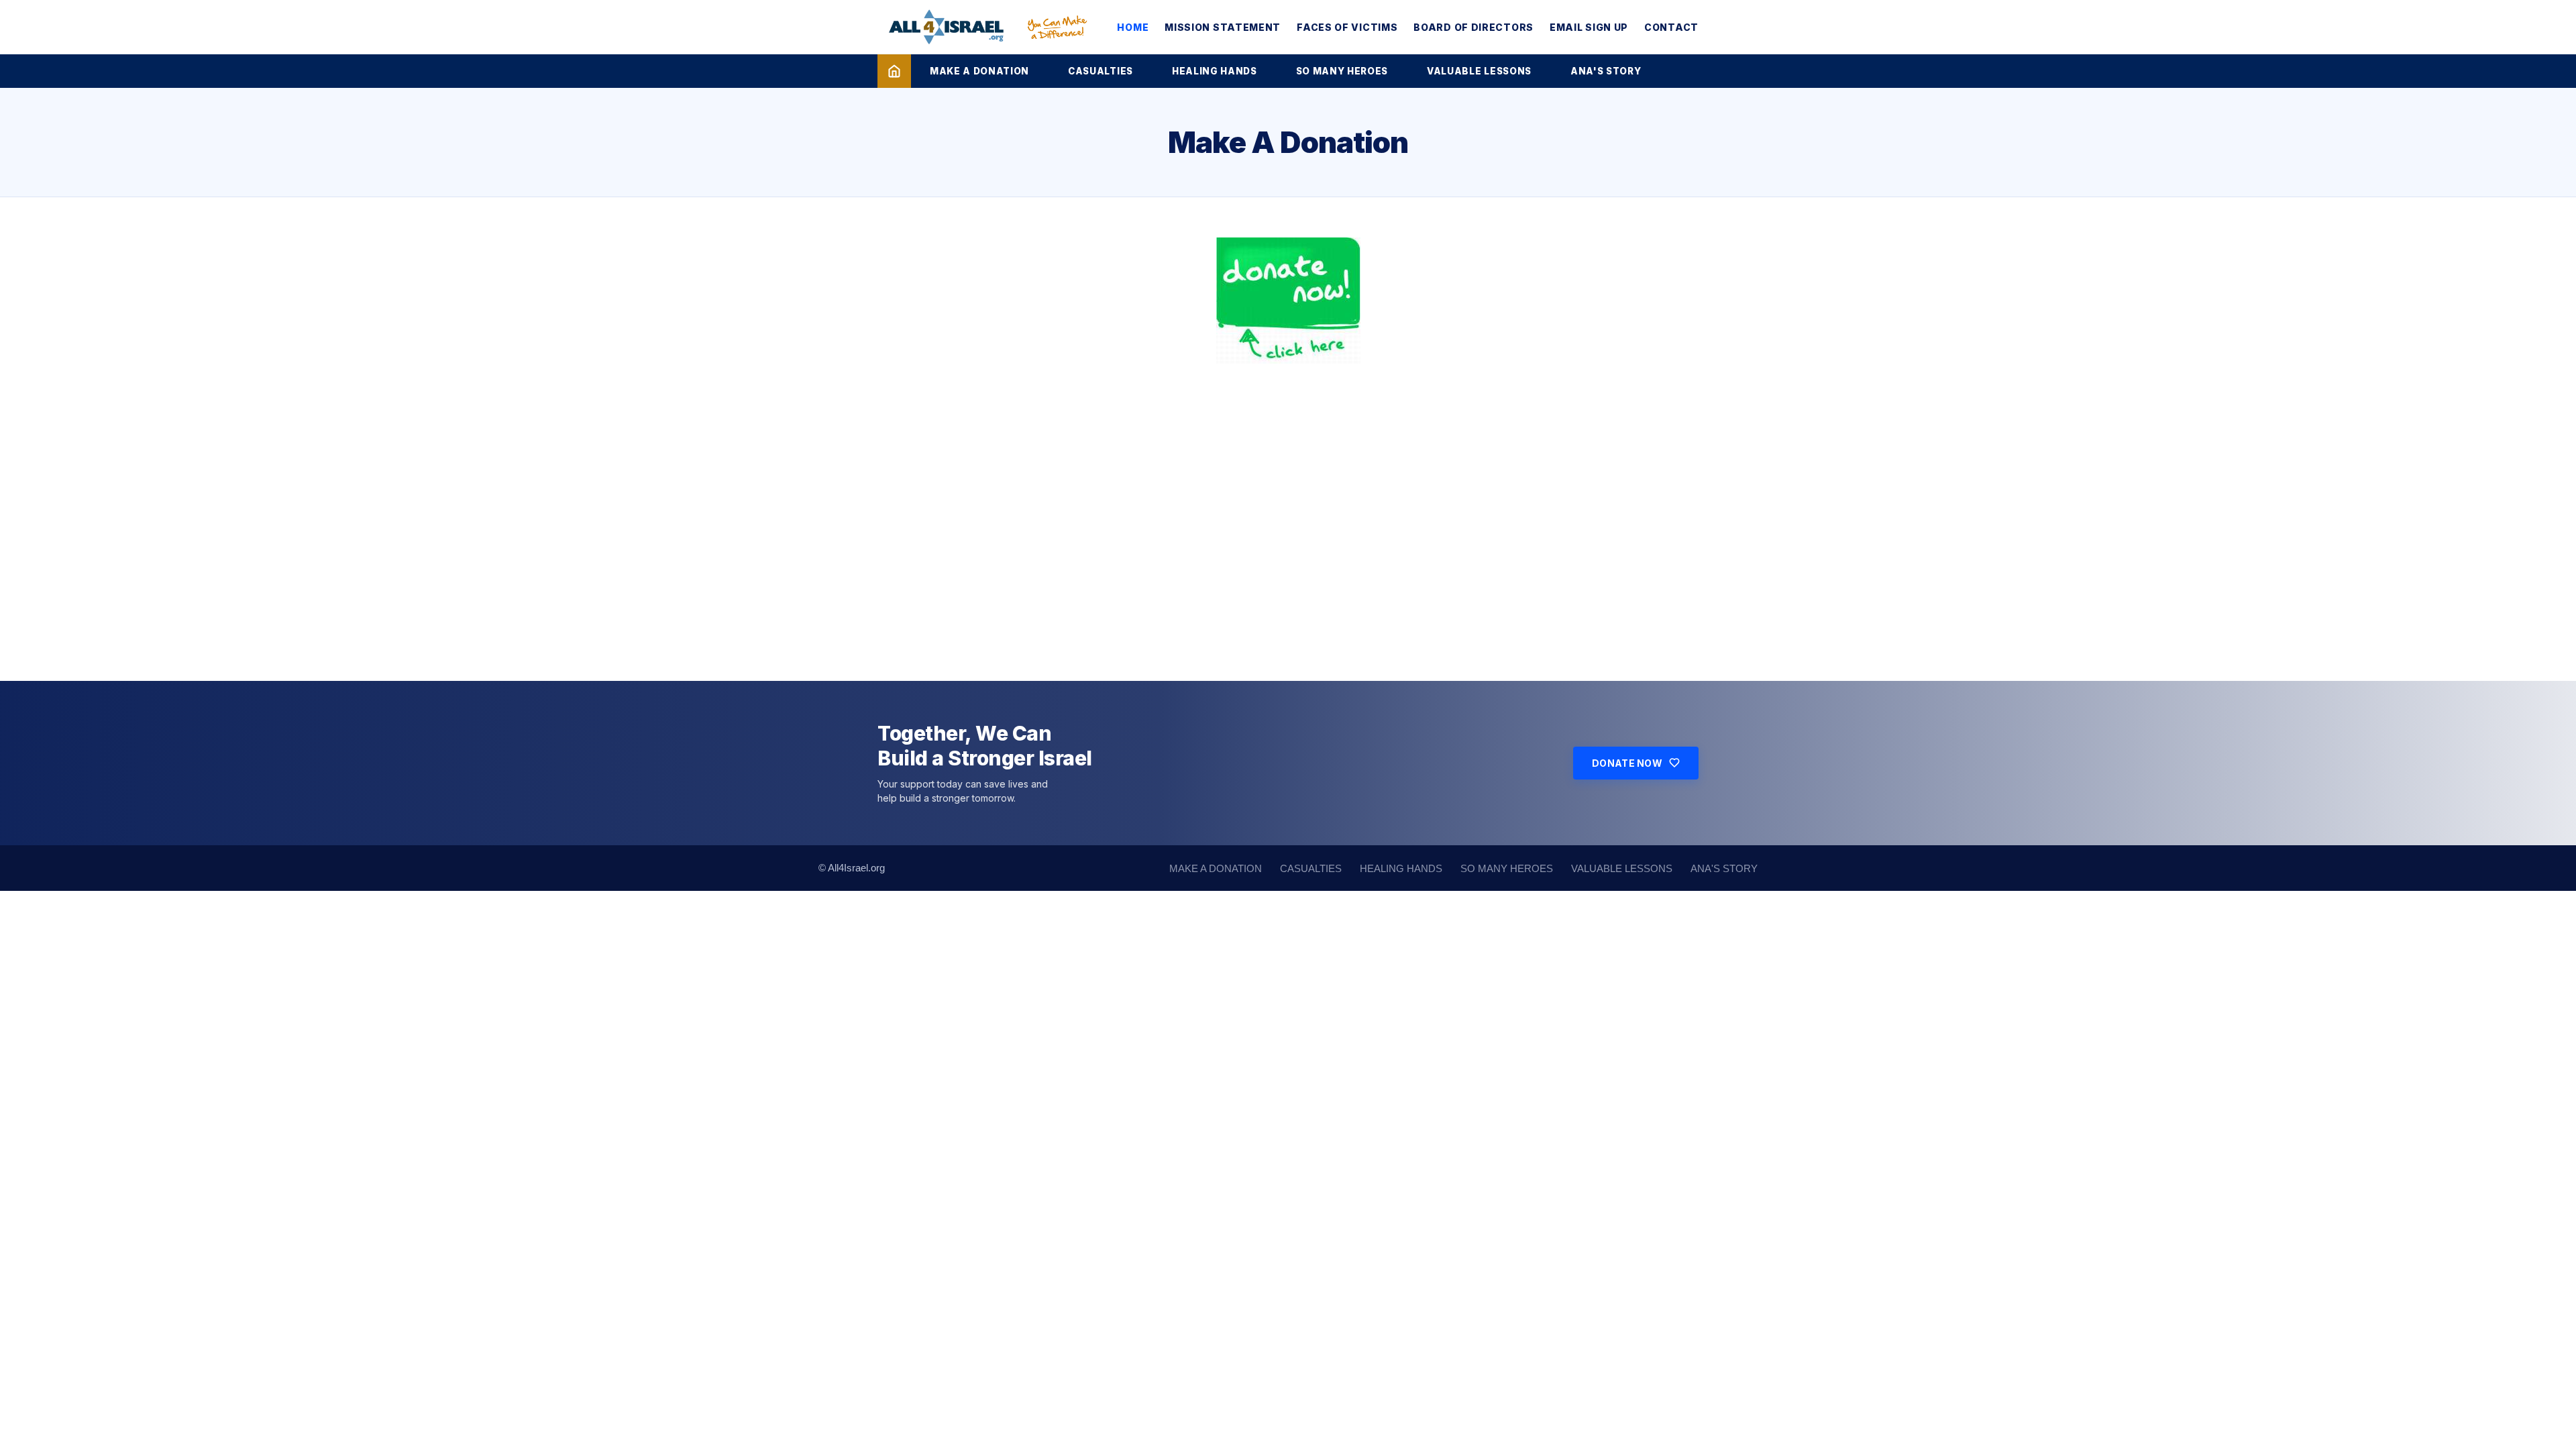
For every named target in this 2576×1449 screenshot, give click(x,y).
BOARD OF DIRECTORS (1473, 27)
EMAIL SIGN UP (1589, 27)
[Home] (894, 71)
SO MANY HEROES (1342, 71)
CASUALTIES (1101, 71)
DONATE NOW (1627, 763)
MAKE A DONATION (979, 71)
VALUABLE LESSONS (1479, 71)
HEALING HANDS (1215, 71)
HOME (1133, 27)
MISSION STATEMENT (1223, 27)
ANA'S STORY (1606, 71)
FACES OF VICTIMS (1347, 27)
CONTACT (1671, 27)
